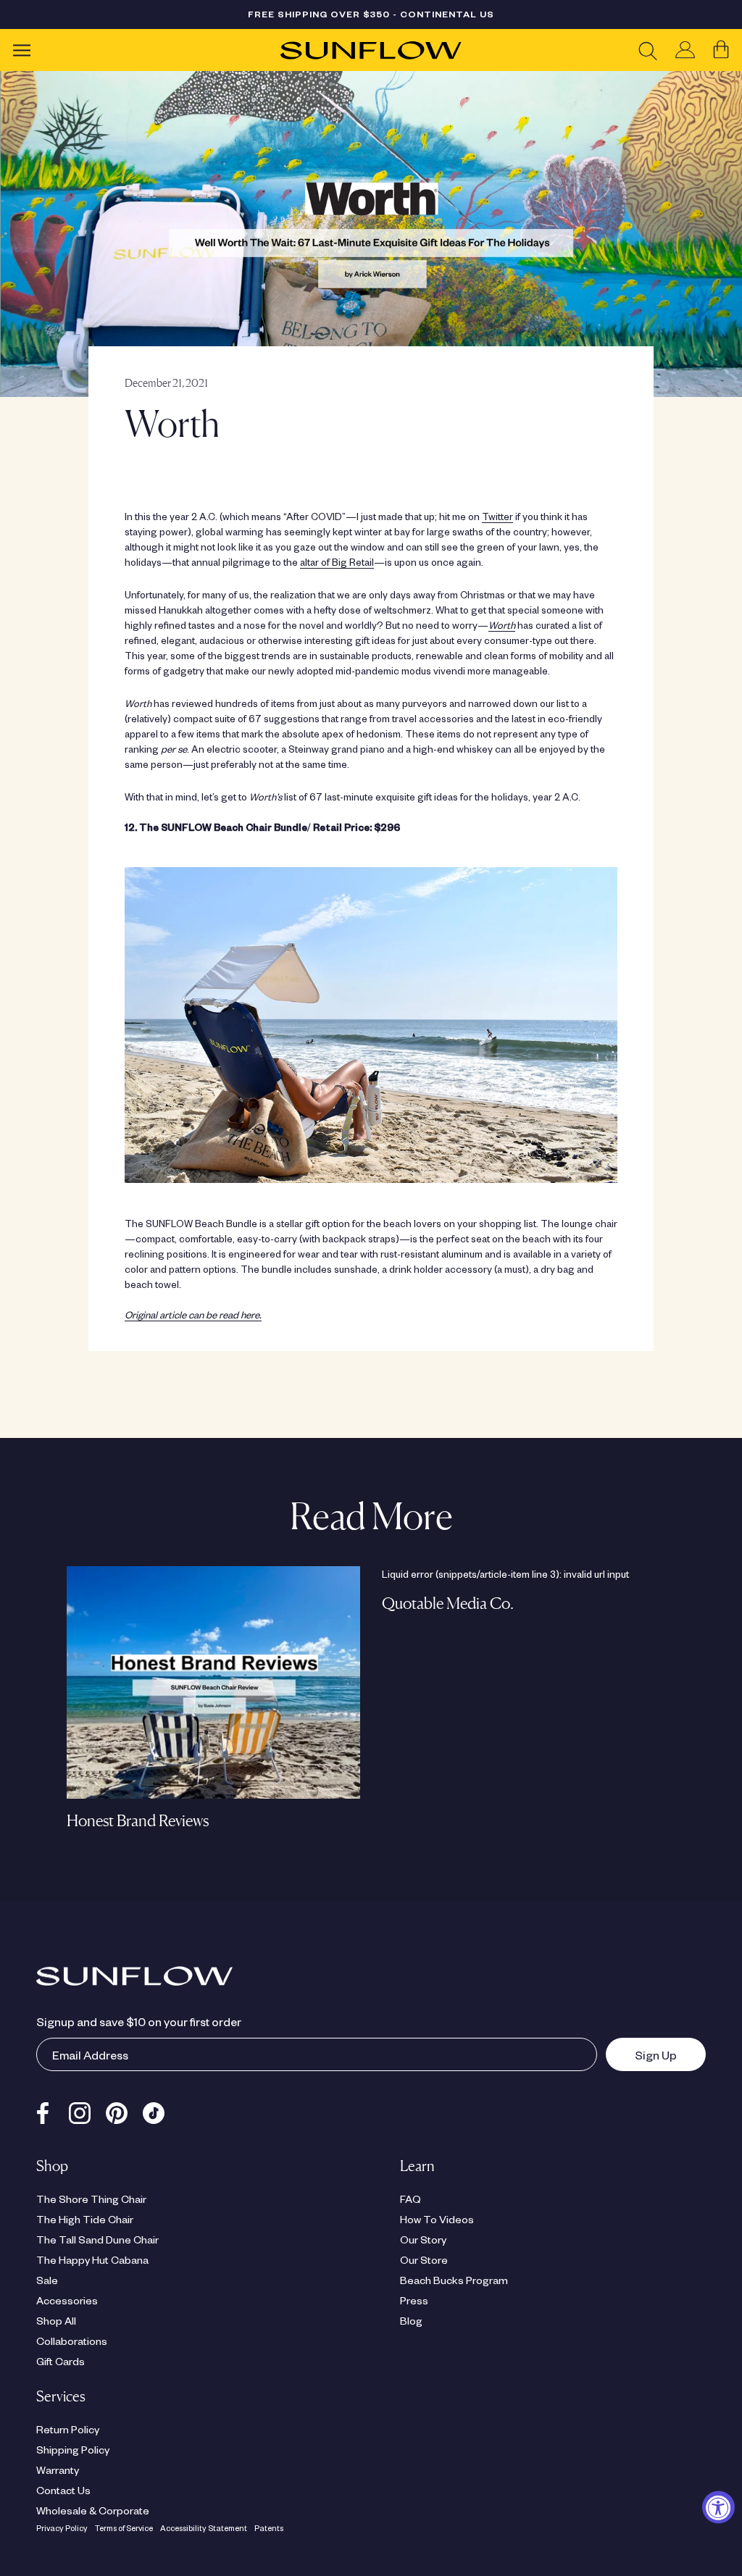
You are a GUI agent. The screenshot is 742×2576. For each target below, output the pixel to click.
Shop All (56, 2320)
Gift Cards (61, 2361)
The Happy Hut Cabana (92, 2259)
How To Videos (437, 2219)
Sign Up (641, 2054)
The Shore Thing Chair (91, 2199)
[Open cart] (721, 50)
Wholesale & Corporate (93, 2510)
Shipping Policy (73, 2449)
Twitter (497, 516)
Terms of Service (124, 2528)
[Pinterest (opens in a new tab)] (117, 2109)
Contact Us (63, 2490)
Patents (269, 2528)
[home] (371, 50)
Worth (502, 625)
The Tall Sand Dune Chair (97, 2239)
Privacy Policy (62, 2528)
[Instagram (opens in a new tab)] (80, 2109)
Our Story (423, 2239)
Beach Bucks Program (454, 2280)
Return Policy (68, 2429)
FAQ (410, 2199)
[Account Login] (685, 50)
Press (414, 2300)
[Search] (647, 50)
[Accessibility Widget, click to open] (718, 2508)
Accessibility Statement (204, 2528)
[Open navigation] (22, 50)
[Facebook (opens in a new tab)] (43, 2109)
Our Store (424, 2259)
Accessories (67, 2300)
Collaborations (72, 2341)
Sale (47, 2280)
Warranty (58, 2470)
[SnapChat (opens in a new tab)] (154, 2109)
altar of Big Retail (337, 562)
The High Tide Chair (85, 2219)
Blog (411, 2320)
